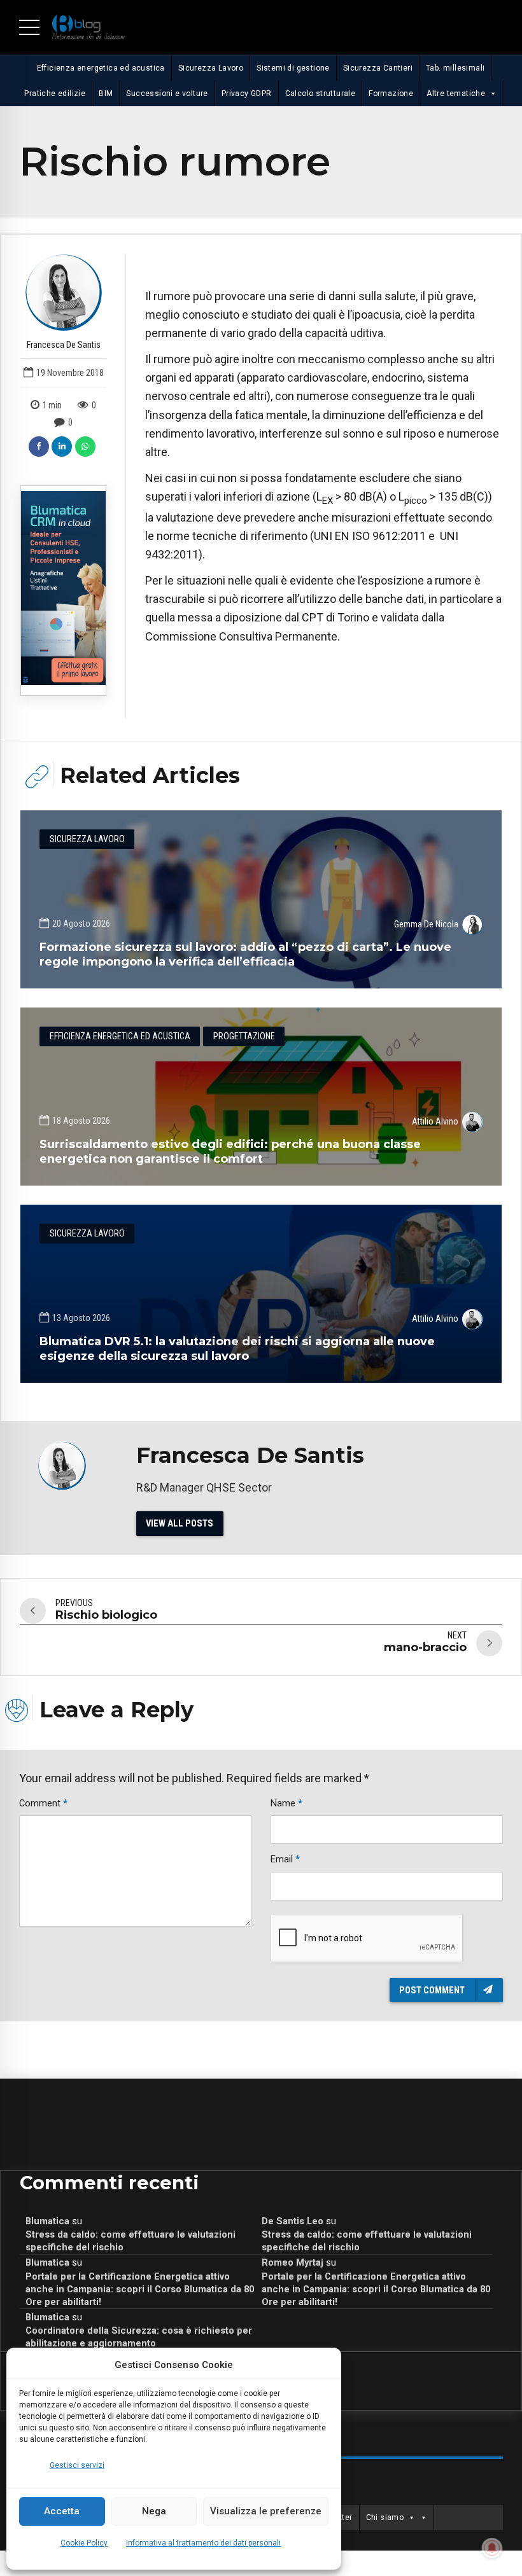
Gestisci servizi (77, 2465)
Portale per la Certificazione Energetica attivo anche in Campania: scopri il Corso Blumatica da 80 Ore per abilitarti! (140, 2289)
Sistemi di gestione (293, 68)
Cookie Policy (84, 2543)
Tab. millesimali (455, 68)
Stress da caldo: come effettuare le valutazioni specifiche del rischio (130, 2241)
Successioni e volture (167, 93)
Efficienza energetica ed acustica (101, 68)
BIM (106, 93)
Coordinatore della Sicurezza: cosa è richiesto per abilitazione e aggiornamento (139, 2337)
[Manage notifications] (492, 2548)
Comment (43, 1803)
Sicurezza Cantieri (378, 68)
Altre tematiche (456, 93)
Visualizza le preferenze (266, 2511)
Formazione (391, 93)
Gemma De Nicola (426, 924)
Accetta (62, 2511)
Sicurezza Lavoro (211, 68)
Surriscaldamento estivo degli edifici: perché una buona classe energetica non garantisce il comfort (230, 1152)
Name (286, 1803)
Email (285, 1859)
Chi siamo (385, 2517)
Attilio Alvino (435, 1121)
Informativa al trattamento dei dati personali (203, 2543)
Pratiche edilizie (55, 93)
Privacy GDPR (247, 93)
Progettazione (244, 1036)
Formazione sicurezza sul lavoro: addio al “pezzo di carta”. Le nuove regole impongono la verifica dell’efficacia (245, 954)
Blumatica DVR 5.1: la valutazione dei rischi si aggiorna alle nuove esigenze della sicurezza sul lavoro (237, 1349)
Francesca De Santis (64, 345)
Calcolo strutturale (321, 93)
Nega (154, 2511)
